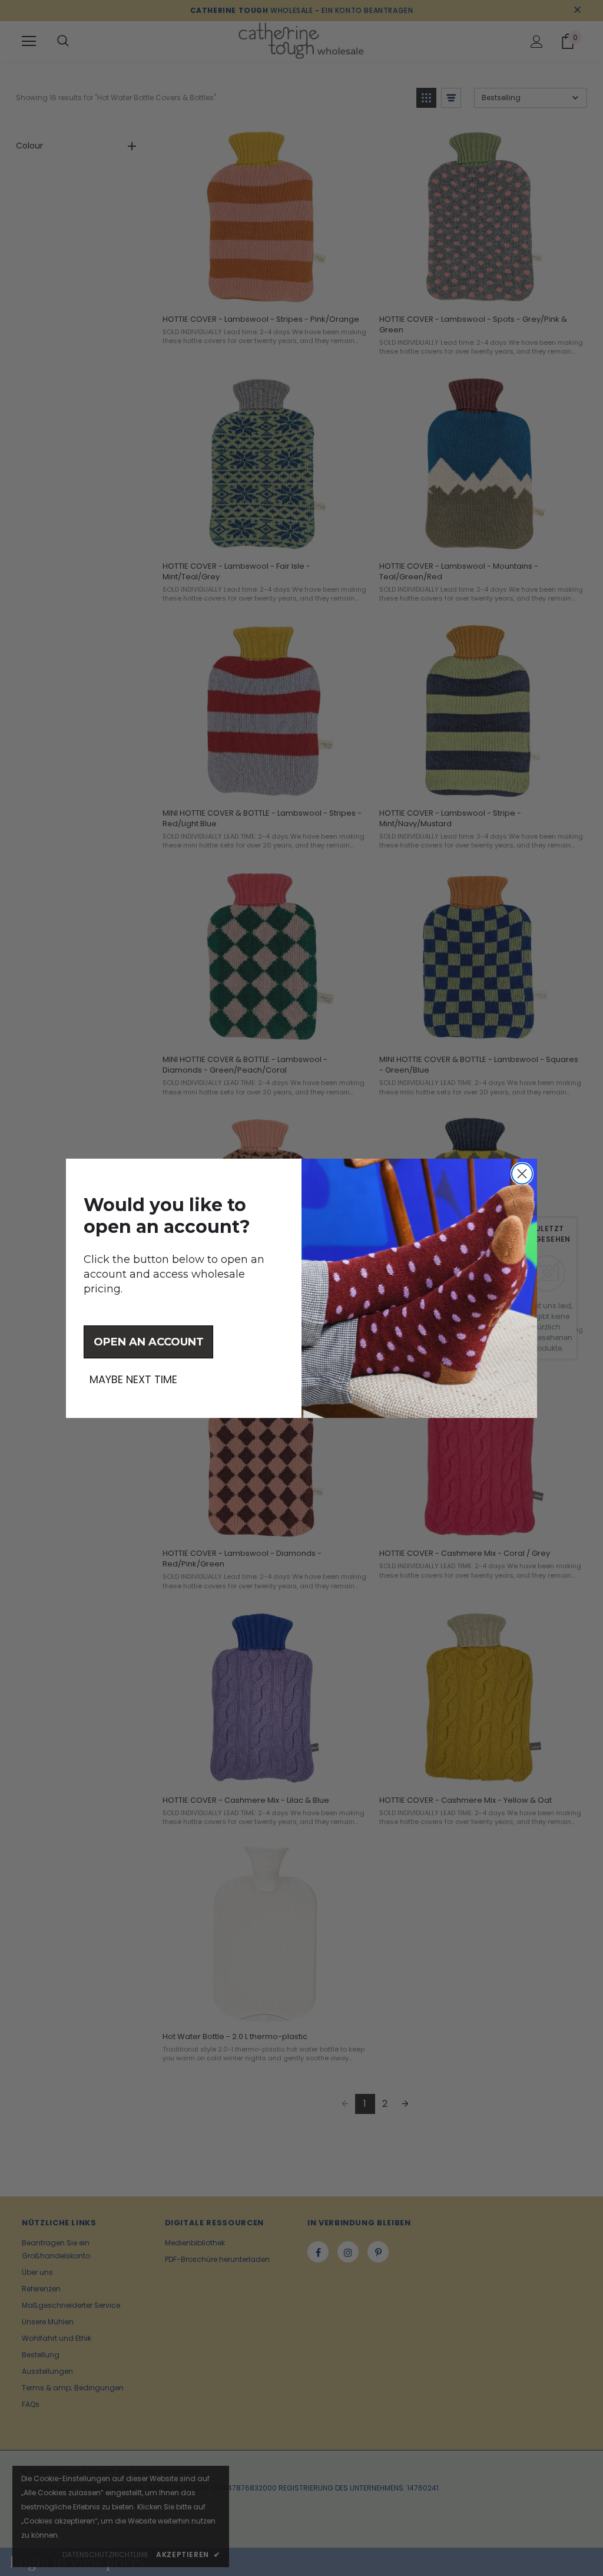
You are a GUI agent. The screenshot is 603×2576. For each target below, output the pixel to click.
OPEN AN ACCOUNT (149, 1342)
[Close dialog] (522, 1174)
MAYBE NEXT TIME (133, 1380)
